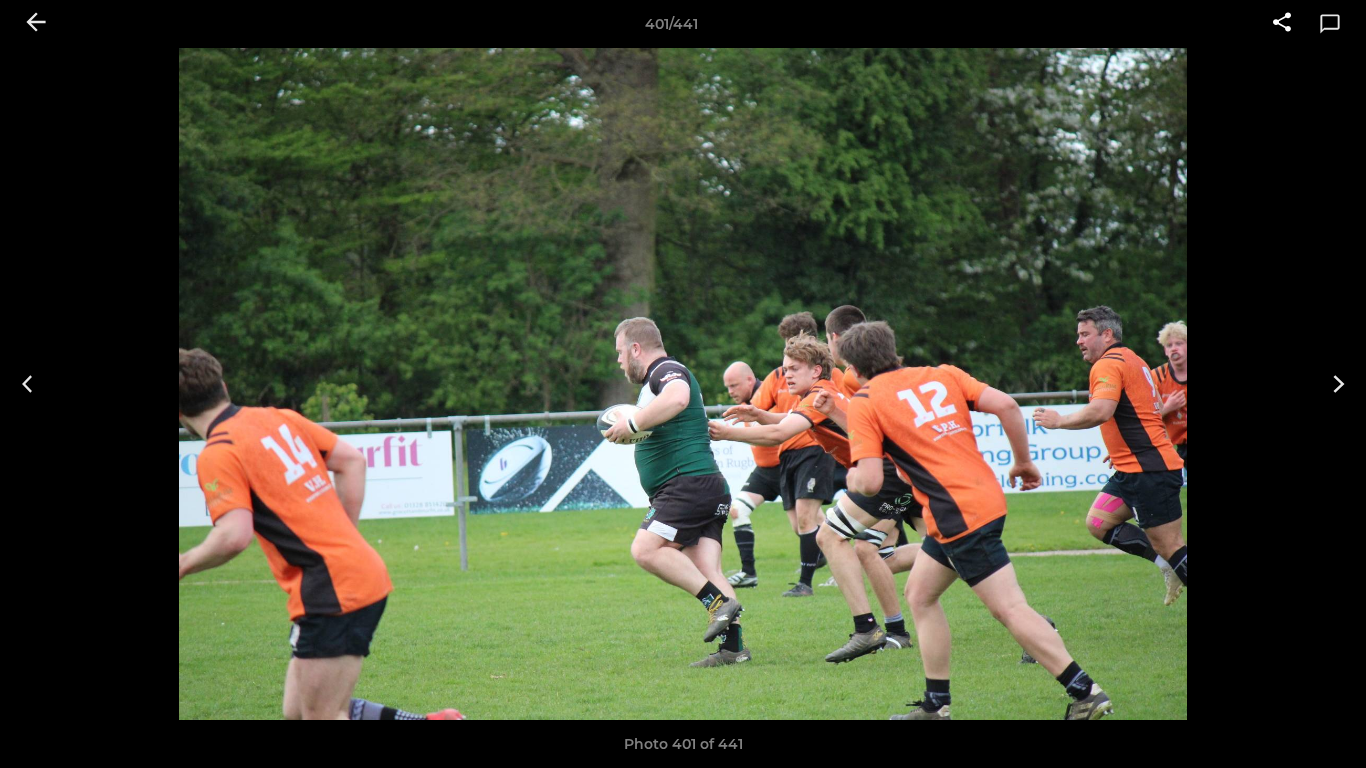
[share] (1282, 24)
